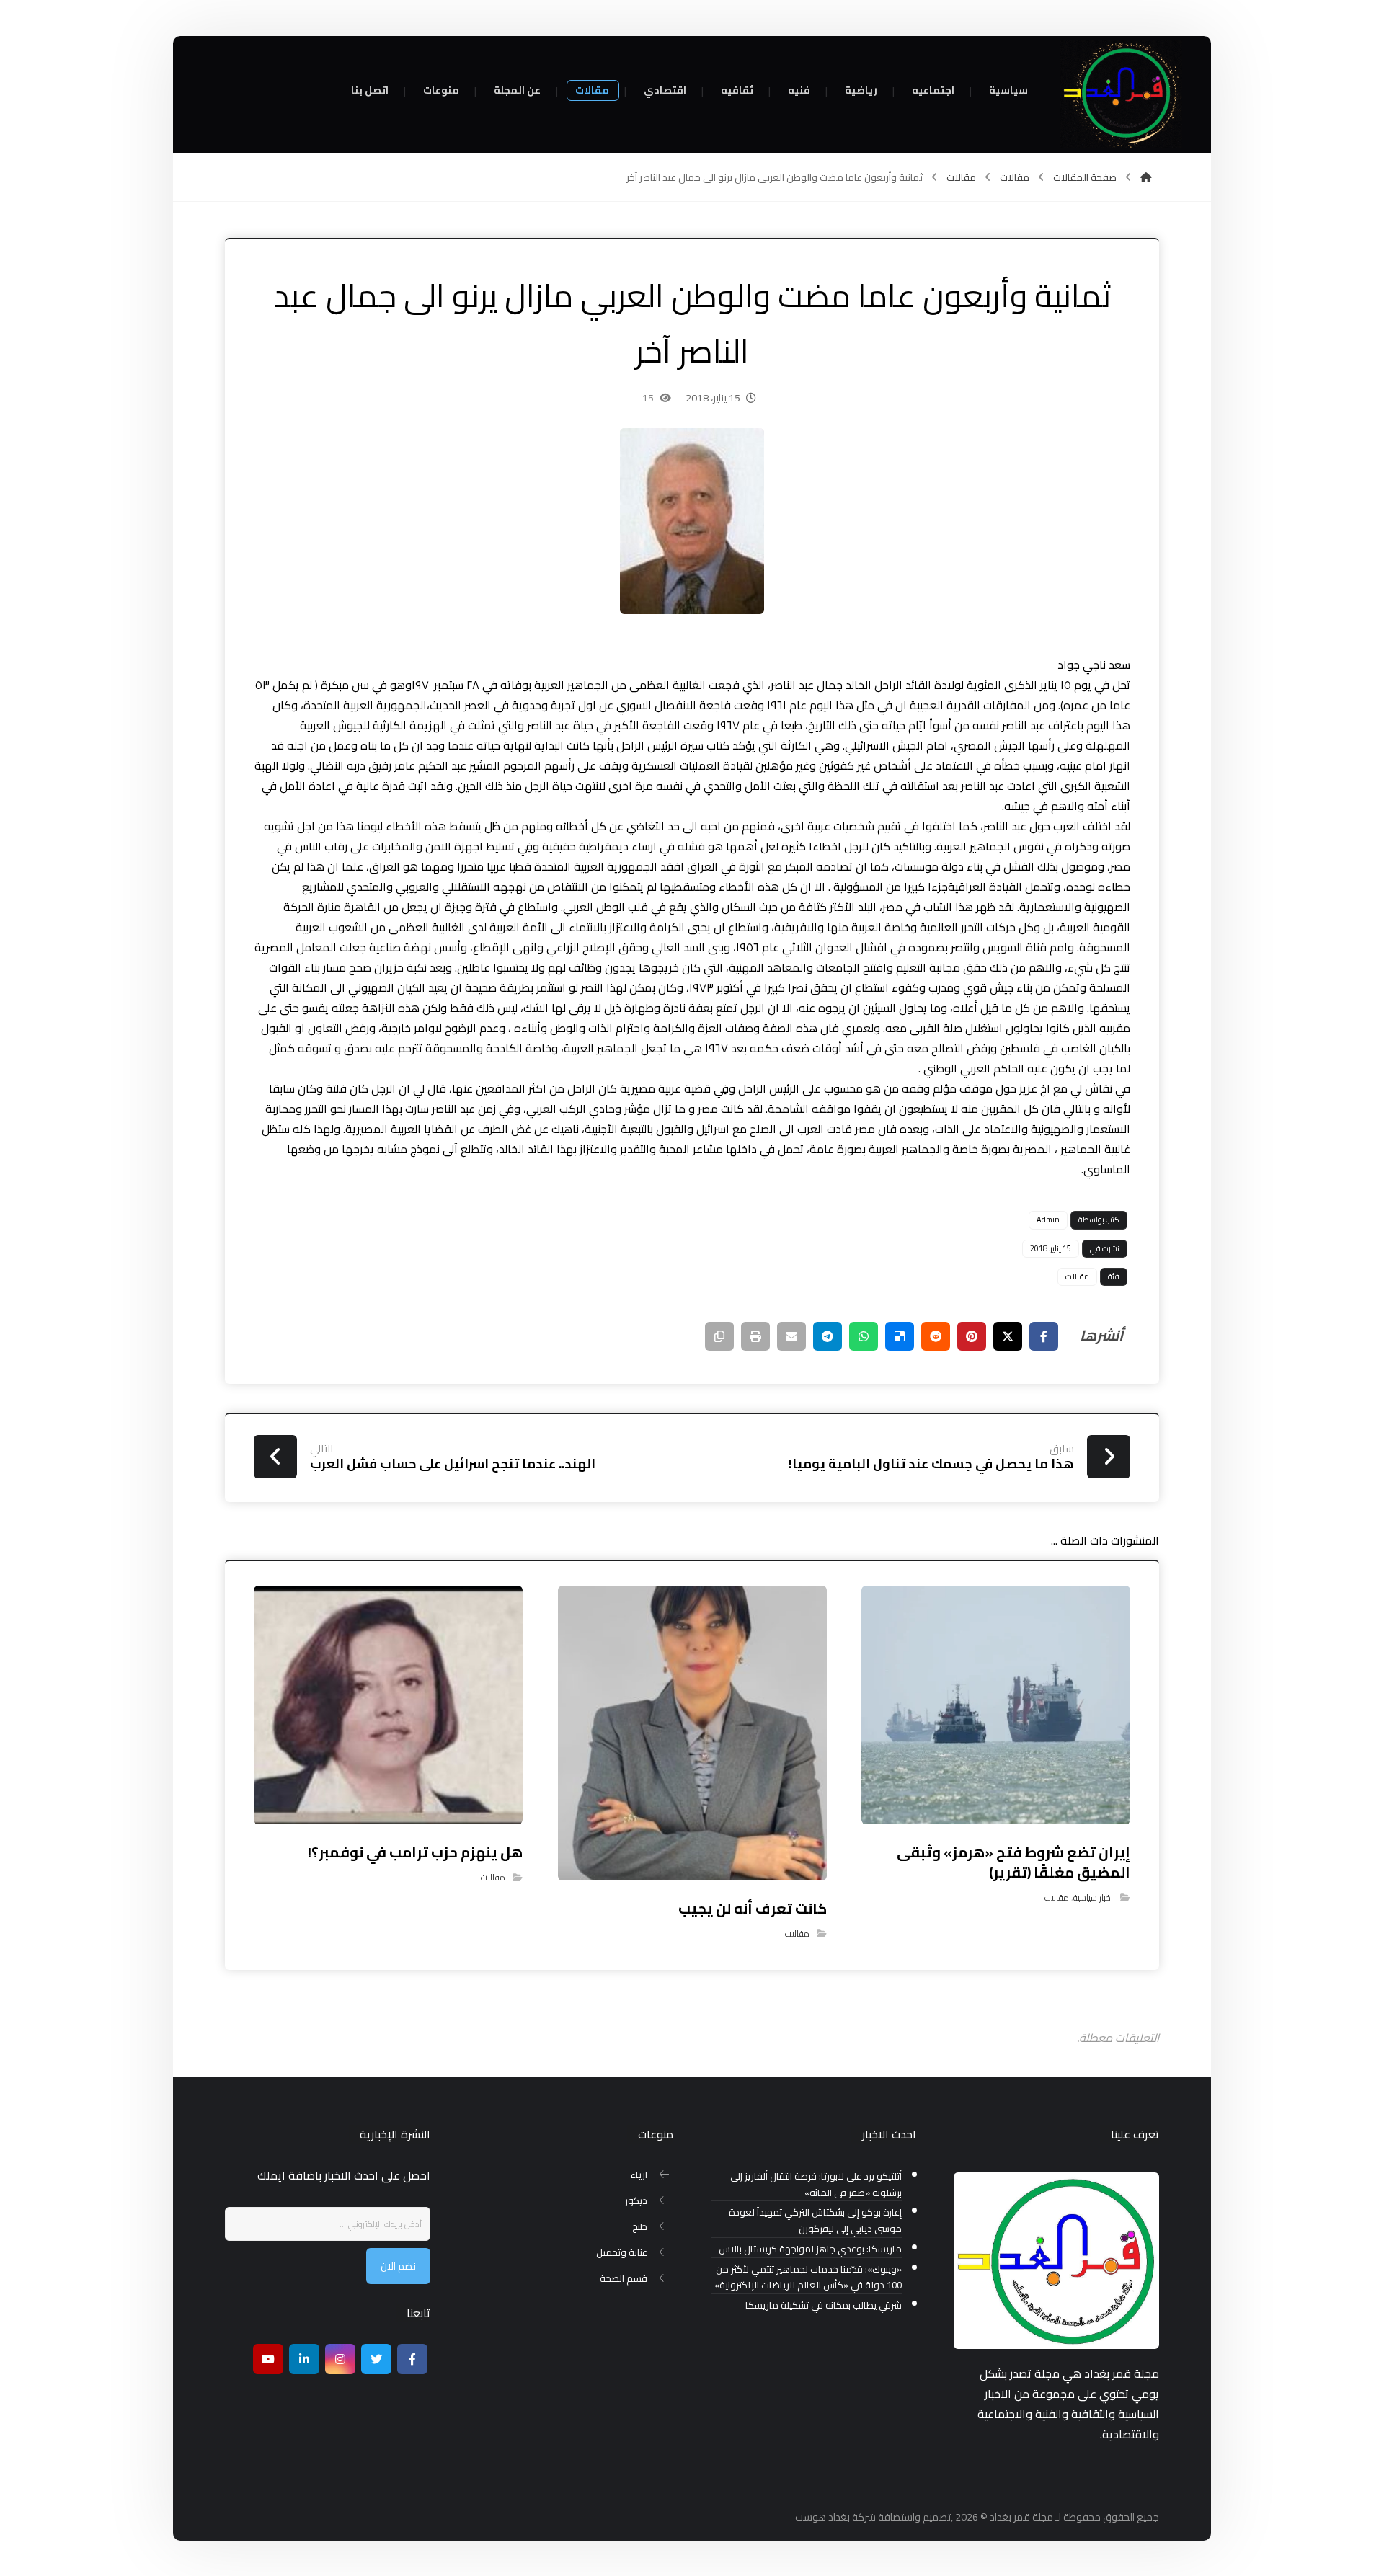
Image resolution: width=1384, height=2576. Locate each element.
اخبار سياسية (1093, 1897)
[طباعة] (755, 1336)
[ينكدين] (304, 2359)
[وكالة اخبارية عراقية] (1121, 94)
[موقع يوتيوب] (268, 2359)
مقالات (1077, 1276)
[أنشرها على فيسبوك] (1044, 1336)
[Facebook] (412, 2359)
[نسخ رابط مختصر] (719, 1336)
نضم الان (398, 2266)
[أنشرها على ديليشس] (900, 1336)
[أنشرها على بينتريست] (972, 1336)
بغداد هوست (822, 2517)
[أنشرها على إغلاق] (1008, 1336)
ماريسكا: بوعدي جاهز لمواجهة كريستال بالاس (810, 2249)
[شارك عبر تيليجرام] (828, 1336)
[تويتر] (376, 2359)
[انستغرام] (340, 2359)
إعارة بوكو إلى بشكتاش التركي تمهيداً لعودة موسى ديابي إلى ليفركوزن (815, 2221)
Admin (1048, 1220)
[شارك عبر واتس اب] (864, 1336)
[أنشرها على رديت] (936, 1336)
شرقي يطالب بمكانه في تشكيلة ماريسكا (824, 2305)
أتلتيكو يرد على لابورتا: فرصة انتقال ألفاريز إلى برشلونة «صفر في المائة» (816, 2185)
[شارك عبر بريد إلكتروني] (791, 1336)
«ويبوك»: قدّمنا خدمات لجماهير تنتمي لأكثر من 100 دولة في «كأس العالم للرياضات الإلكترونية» (808, 2278)
